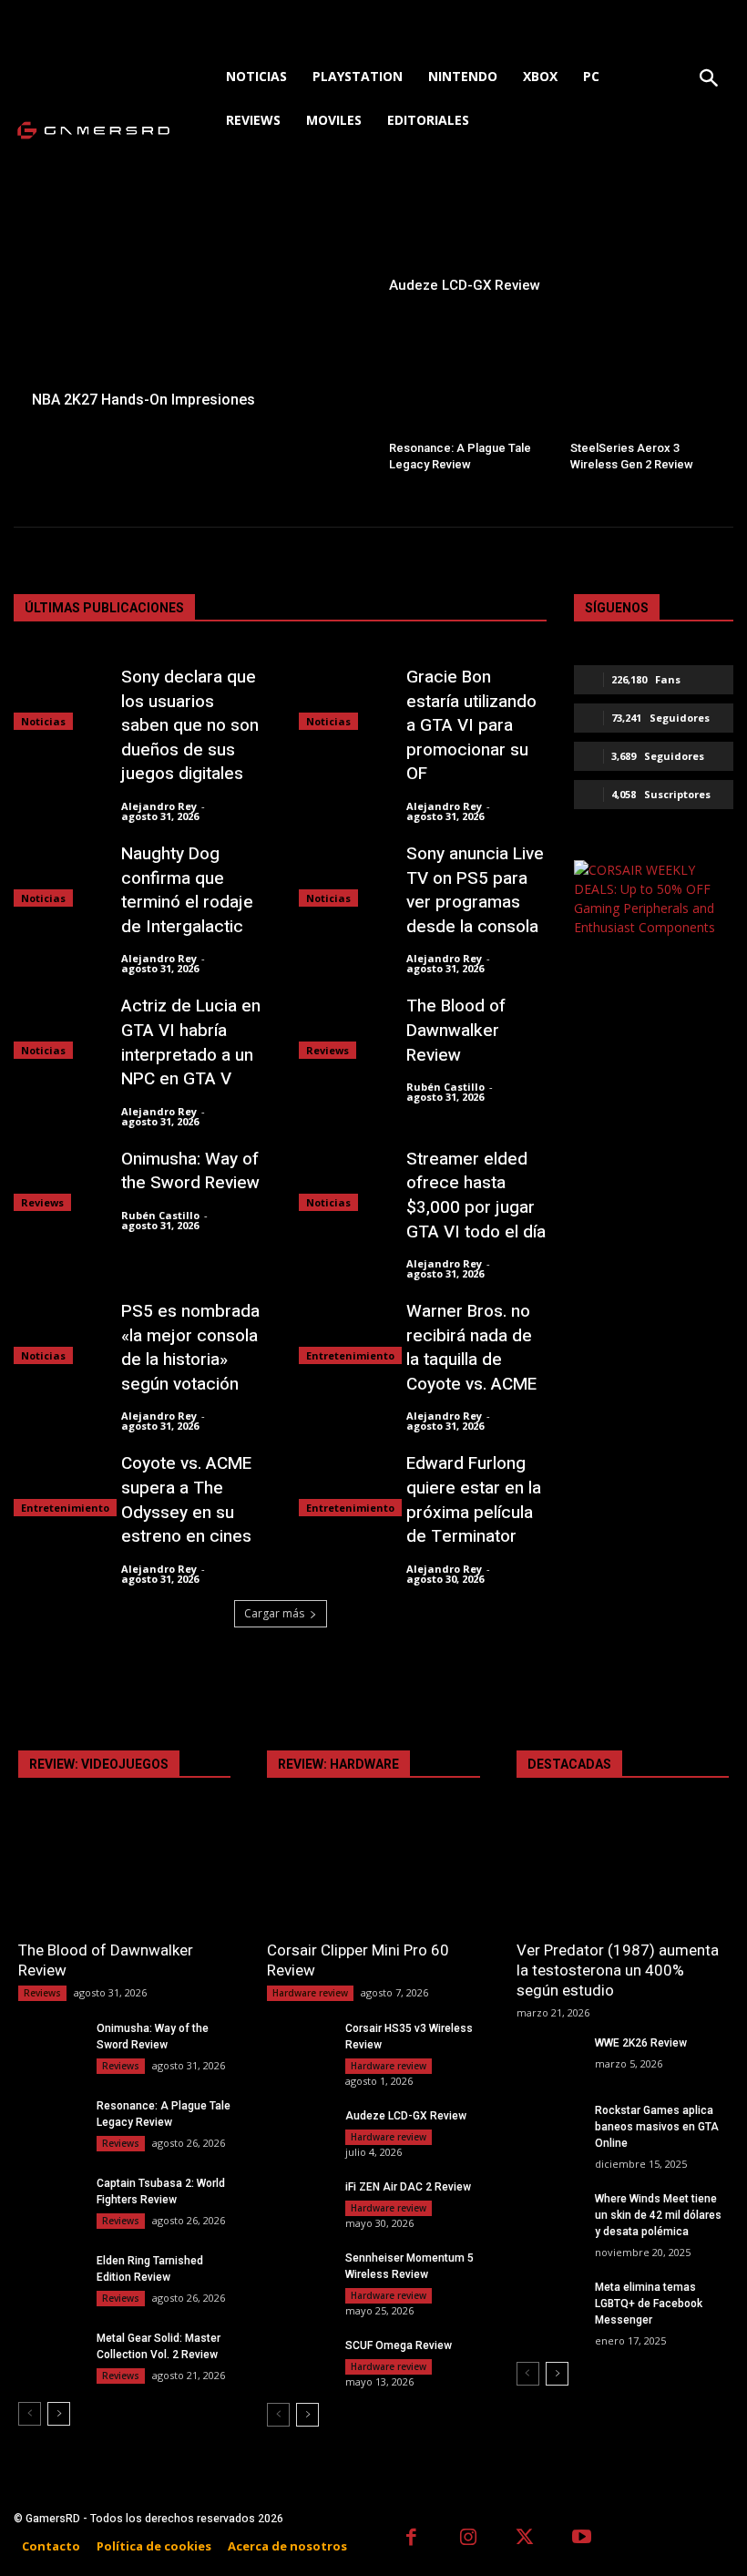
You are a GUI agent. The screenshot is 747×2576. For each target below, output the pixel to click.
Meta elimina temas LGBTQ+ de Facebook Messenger (649, 2304)
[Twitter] (525, 2539)
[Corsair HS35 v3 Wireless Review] (299, 2042)
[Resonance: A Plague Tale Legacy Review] (464, 395)
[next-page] (59, 2414)
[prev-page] (30, 2414)
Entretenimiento (350, 1355)
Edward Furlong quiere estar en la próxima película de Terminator (474, 1500)
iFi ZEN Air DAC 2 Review (408, 2187)
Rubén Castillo (445, 1087)
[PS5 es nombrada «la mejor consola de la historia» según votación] (58, 1332)
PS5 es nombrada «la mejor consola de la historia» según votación (190, 1348)
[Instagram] (469, 2539)
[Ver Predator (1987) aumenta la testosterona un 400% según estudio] (623, 1875)
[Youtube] (583, 2539)
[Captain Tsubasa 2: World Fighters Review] (50, 2197)
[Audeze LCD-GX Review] (554, 244)
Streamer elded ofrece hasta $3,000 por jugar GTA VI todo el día (476, 1196)
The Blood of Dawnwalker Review (456, 1030)
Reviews (327, 1050)
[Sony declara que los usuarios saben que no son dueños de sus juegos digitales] (58, 698)
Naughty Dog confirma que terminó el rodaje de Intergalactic (187, 890)
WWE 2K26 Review (641, 2043)
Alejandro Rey (159, 806)
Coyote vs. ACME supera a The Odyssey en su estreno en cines (186, 1500)
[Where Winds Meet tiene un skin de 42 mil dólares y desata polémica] (548, 2213)
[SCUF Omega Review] (299, 2360)
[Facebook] (411, 2539)
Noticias (43, 721)
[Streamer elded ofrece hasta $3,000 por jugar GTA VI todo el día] (343, 1180)
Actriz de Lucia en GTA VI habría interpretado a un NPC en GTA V (191, 1042)
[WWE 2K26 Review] (548, 2057)
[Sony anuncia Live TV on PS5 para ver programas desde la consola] (343, 874)
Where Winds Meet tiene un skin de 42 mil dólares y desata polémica (658, 2215)
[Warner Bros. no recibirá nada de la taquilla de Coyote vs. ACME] (343, 1332)
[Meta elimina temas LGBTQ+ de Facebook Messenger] (548, 2301)
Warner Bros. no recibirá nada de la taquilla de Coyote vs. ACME (471, 1348)
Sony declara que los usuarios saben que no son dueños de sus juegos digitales (190, 725)
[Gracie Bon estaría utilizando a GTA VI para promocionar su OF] (343, 698)
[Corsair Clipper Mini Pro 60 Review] (373, 1875)
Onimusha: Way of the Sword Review (190, 1171)
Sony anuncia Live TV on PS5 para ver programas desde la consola (475, 890)
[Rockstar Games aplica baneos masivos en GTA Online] (548, 2124)
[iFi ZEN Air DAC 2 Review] (299, 2201)
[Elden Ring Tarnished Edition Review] (50, 2275)
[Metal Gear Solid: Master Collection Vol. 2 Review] (50, 2352)
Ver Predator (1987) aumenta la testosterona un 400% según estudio (618, 1970)
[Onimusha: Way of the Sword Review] (58, 1180)
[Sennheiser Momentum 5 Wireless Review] (299, 2272)
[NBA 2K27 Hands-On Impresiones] (193, 306)
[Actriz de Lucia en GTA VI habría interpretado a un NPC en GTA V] (58, 1026)
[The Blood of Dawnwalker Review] (343, 1026)
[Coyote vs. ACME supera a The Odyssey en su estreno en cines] (58, 1484)
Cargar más (274, 1613)
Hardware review (310, 1993)
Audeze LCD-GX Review (406, 2116)
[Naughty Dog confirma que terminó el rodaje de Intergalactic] (58, 874)
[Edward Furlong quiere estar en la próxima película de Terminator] (343, 1484)
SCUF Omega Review (399, 2345)
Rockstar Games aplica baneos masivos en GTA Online (657, 2127)
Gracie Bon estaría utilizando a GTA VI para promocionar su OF (471, 725)
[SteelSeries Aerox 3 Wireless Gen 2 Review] (645, 395)
